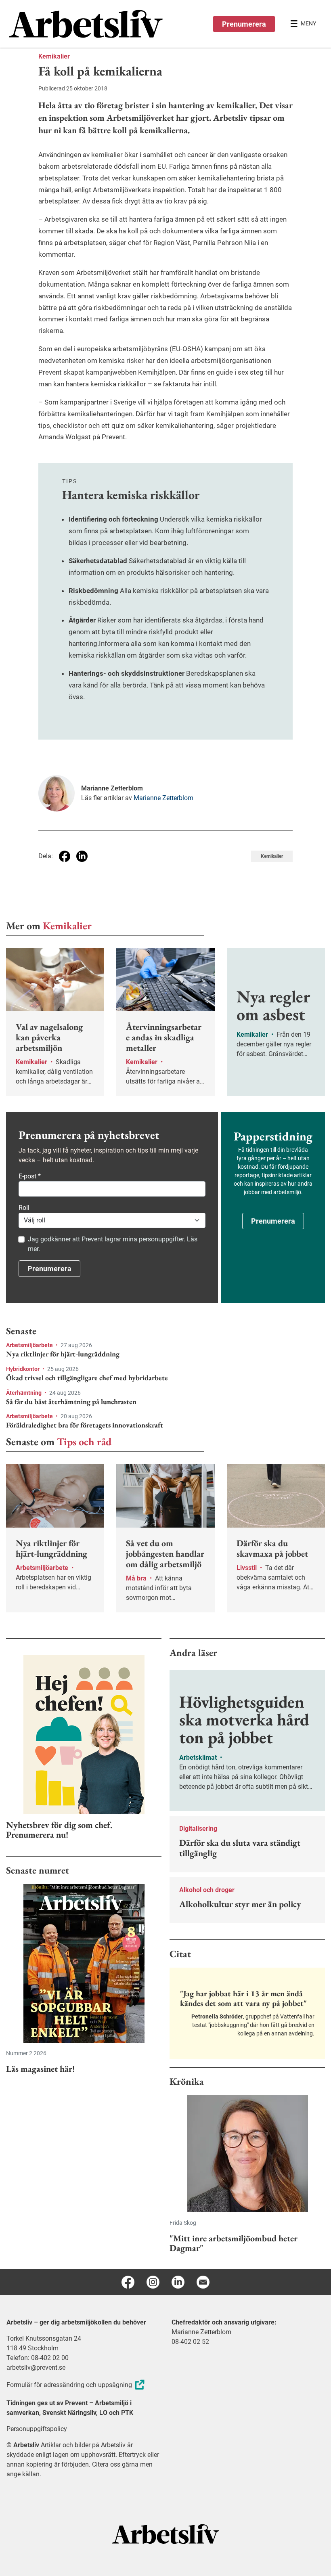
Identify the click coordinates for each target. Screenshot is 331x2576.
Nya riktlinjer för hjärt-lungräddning (63, 1354)
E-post (30, 1176)
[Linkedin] (178, 2282)
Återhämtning (24, 1393)
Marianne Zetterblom (163, 798)
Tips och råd (84, 1442)
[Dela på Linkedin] (82, 856)
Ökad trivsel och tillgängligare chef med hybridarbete (87, 1378)
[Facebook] (128, 2282)
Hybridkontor (23, 1369)
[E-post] (203, 2282)
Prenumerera (244, 24)
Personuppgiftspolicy (37, 2429)
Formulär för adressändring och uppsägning (69, 2385)
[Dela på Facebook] (65, 856)
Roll (24, 1208)
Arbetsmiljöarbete (30, 1345)
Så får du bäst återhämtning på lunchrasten (71, 1402)
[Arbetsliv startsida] (166, 2533)
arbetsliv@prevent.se (36, 2367)
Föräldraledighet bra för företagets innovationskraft (85, 1425)
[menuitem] (87, 24)
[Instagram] (153, 2282)
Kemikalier (54, 56)
